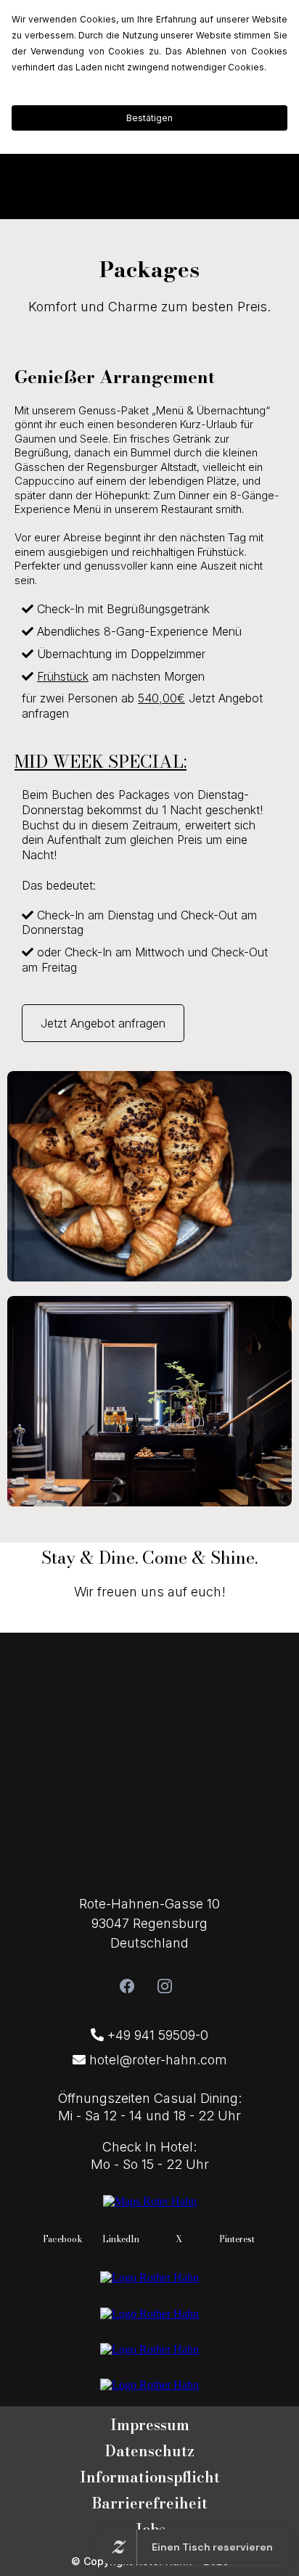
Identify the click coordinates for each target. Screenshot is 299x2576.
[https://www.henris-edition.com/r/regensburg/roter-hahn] (149, 2277)
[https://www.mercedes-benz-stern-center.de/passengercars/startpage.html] (149, 2312)
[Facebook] (127, 1986)
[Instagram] (165, 1986)
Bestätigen (149, 118)
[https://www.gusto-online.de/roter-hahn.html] (149, 2384)
